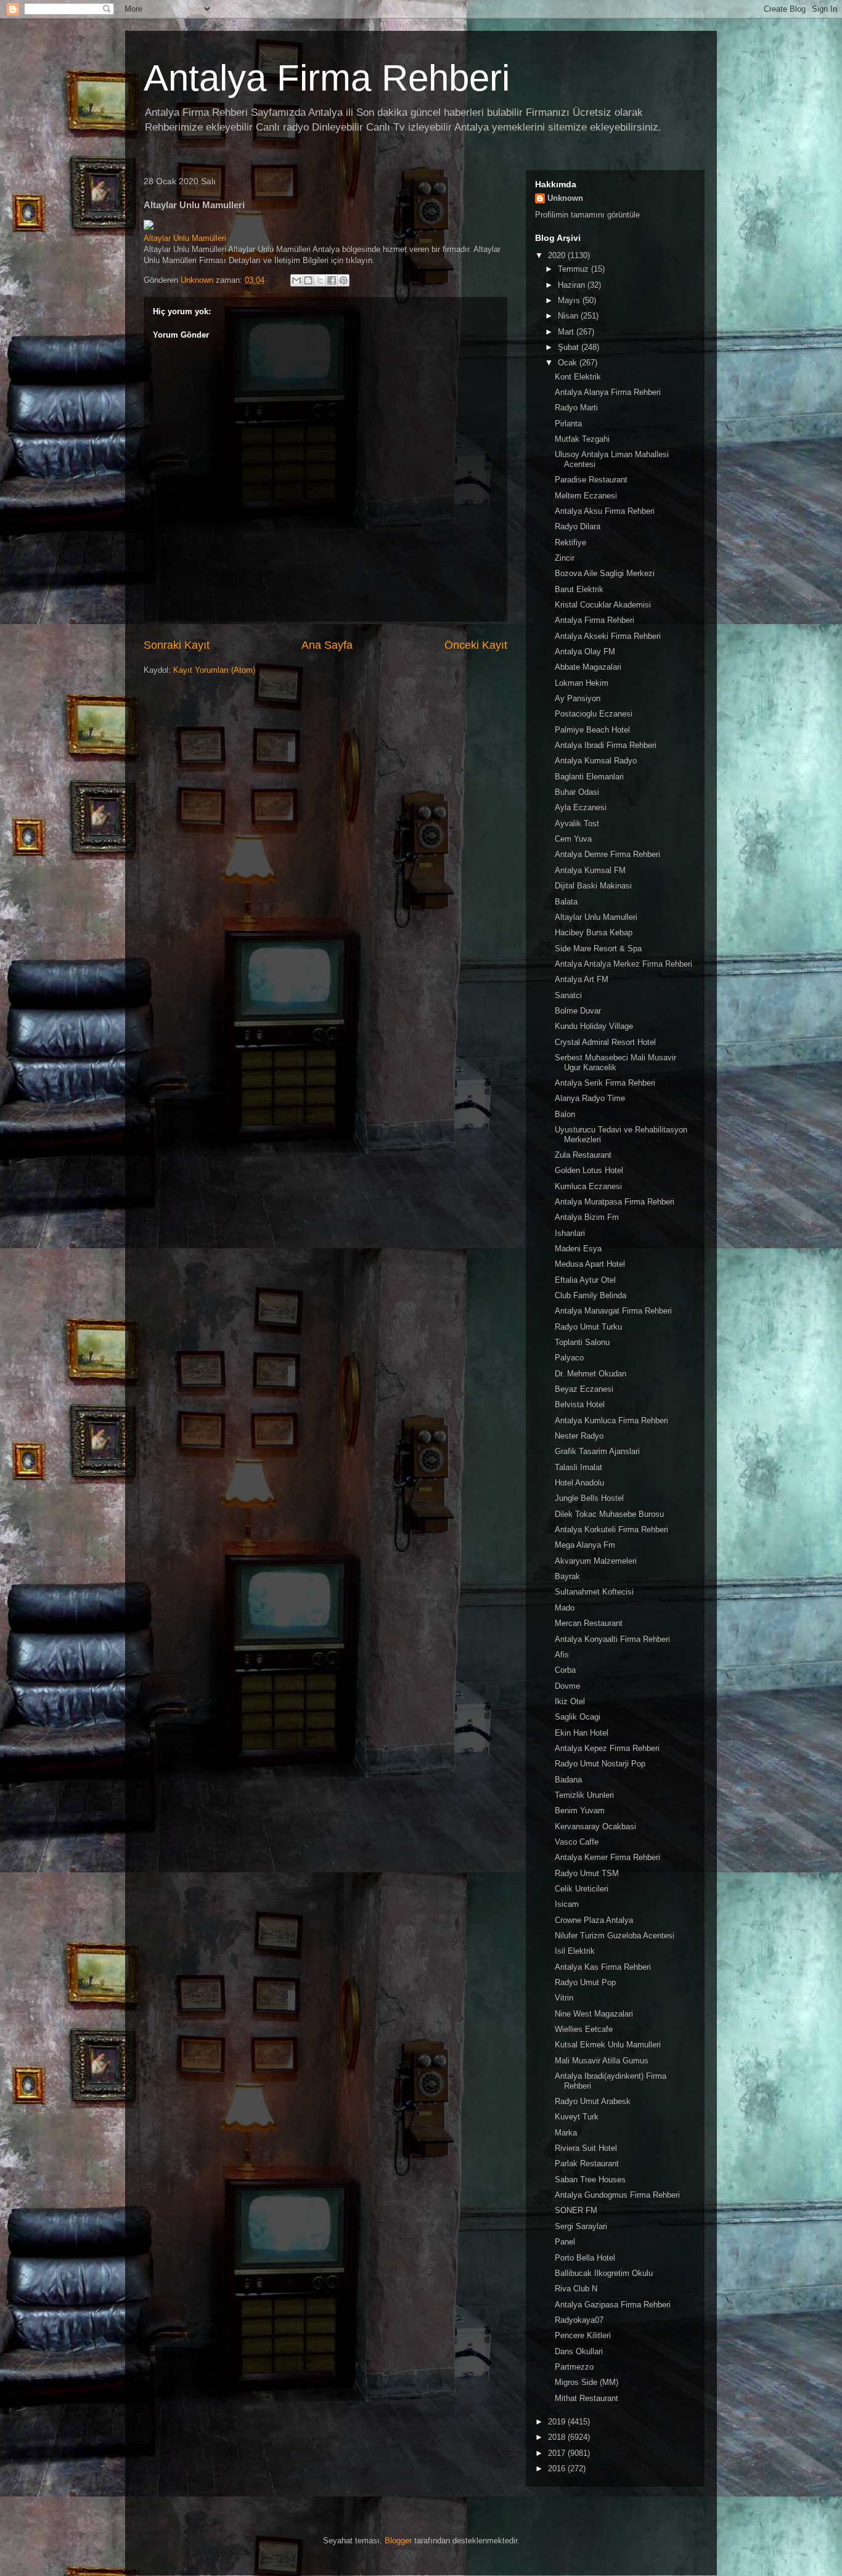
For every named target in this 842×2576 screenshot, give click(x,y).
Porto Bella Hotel (585, 2258)
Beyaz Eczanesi (584, 1389)
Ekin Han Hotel (582, 1733)
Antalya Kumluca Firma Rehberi (611, 1420)
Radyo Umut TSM (587, 1873)
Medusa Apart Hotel (590, 1264)
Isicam (567, 1904)
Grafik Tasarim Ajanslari (597, 1451)
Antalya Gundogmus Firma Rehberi (617, 2195)
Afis (562, 1655)
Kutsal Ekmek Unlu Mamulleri (608, 2045)
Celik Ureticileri (582, 1889)
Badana (568, 1780)
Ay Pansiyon (578, 698)
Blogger (398, 2541)
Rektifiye (570, 542)
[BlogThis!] (308, 280)
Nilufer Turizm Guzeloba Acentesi (615, 1936)
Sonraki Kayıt (177, 645)
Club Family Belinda (591, 1295)
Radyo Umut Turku (588, 1327)
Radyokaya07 (579, 2320)
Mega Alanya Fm (585, 1545)
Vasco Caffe (577, 1842)
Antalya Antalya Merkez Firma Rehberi (623, 964)
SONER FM (576, 2210)
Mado (565, 1608)
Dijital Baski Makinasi (593, 886)
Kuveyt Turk (577, 2117)
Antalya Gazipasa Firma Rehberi (613, 2305)
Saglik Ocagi (578, 1717)
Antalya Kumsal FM (590, 870)
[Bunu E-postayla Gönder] (296, 280)
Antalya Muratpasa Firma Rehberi (615, 1202)
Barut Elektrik (579, 589)
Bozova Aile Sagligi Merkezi (605, 573)
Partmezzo (574, 2367)
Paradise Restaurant (591, 480)
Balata (566, 902)
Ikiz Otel (570, 1701)
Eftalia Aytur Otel (585, 1280)
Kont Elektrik (578, 377)
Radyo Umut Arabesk (593, 2101)
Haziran (573, 285)
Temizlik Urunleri (584, 1795)
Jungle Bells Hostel (589, 1498)
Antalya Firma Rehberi (327, 78)
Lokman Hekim (582, 683)
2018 (558, 2437)
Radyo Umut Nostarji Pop (600, 1764)
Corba (565, 1670)
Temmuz (574, 269)
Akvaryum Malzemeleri (596, 1561)
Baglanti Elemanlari (589, 777)
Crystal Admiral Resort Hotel (605, 1042)
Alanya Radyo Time (590, 1098)
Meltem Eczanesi (586, 496)
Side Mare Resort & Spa (598, 949)
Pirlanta (568, 424)
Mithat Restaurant (587, 2398)
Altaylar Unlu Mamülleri (185, 238)
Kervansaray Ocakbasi (595, 1826)
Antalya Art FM (582, 979)
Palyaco (569, 1358)
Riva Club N (576, 2289)
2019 (558, 2422)
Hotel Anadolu (579, 1483)
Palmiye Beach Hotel (592, 730)
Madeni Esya (578, 1249)
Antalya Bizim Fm (587, 1217)
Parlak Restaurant (587, 2164)
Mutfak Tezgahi (582, 439)
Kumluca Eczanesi (588, 1186)
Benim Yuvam (580, 1810)
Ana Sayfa (327, 645)
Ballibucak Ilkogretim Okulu (604, 2273)
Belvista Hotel (580, 1404)
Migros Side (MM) (587, 2382)
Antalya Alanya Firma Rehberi (608, 392)
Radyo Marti (576, 408)
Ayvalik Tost (577, 823)
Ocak (569, 363)
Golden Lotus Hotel (589, 1170)
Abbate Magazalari (588, 667)
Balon (565, 1114)
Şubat (570, 347)
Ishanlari (570, 1233)
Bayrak (567, 1576)
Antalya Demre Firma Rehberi (607, 854)
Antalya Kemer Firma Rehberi (607, 1857)
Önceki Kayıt (476, 645)
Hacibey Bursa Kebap (594, 932)
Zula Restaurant (583, 1155)
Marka (566, 2133)
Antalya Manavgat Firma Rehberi (613, 1311)
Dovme (567, 1686)
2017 (558, 2453)
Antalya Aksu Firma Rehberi (605, 511)
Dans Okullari (579, 2351)
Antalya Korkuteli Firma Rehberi (611, 1530)
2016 (558, 2468)
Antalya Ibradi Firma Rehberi (606, 745)
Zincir (565, 558)
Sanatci (568, 995)
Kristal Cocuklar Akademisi (603, 605)
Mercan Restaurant (589, 1623)
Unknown (565, 198)
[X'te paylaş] (320, 280)
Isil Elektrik (575, 1951)
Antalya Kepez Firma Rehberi (607, 1748)
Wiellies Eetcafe (584, 2029)
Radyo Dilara (578, 526)
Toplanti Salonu (582, 1342)
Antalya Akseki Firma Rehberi (608, 636)
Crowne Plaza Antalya (594, 1920)
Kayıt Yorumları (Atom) (214, 670)
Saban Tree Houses (590, 2180)
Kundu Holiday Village (594, 1026)
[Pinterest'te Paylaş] (343, 280)
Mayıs (570, 300)
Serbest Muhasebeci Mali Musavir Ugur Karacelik (615, 1062)
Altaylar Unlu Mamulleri (596, 917)
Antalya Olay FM (585, 652)
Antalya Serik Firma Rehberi (605, 1083)
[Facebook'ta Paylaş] (332, 280)
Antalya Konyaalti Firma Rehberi (612, 1639)
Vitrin (564, 1998)
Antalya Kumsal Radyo (596, 761)
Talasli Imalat (578, 1467)
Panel (565, 2242)
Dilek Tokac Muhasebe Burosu (609, 1514)
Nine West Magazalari (594, 2014)
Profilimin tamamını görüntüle (587, 215)
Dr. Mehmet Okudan (591, 1374)
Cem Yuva (573, 839)
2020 (558, 255)
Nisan (569, 316)
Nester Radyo (579, 1436)
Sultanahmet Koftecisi (594, 1592)
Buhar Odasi (577, 792)
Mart (567, 332)
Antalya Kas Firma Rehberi (603, 1967)
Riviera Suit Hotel (586, 2148)
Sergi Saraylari (581, 2226)
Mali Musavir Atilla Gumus (602, 2061)
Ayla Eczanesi (581, 807)
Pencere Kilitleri (583, 2335)
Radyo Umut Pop (585, 1982)
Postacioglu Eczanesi (594, 714)
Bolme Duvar (578, 1011)
